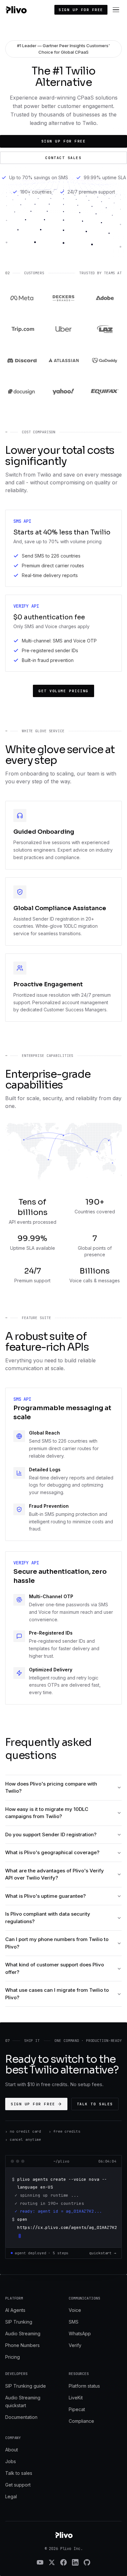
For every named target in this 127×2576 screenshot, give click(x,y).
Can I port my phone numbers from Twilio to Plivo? (57, 1943)
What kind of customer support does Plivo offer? (55, 1968)
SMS (74, 2322)
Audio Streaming (23, 2333)
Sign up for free (81, 10)
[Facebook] (63, 2562)
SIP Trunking (19, 2322)
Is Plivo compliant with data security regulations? (48, 1918)
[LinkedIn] (75, 2562)
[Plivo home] (16, 10)
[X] (52, 2562)
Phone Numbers (22, 2345)
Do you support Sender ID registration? (51, 1834)
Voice (75, 2310)
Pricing (13, 2357)
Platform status (84, 2386)
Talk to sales (95, 2104)
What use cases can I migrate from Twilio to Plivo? (57, 1994)
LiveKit (76, 2398)
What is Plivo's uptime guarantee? (45, 1896)
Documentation (21, 2417)
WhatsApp (80, 2333)
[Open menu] (116, 10)
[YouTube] (40, 2562)
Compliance (81, 2421)
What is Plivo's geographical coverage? (52, 1852)
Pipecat (77, 2409)
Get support (18, 2485)
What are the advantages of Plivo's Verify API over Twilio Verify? (55, 1874)
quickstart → (103, 2253)
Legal (11, 2496)
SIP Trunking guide (26, 2386)
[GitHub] (87, 2562)
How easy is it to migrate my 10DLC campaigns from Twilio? (47, 1813)
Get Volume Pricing (63, 691)
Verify (75, 2345)
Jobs (11, 2461)
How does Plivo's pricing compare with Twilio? (51, 1787)
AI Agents (15, 2310)
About (12, 2450)
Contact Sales (63, 158)
